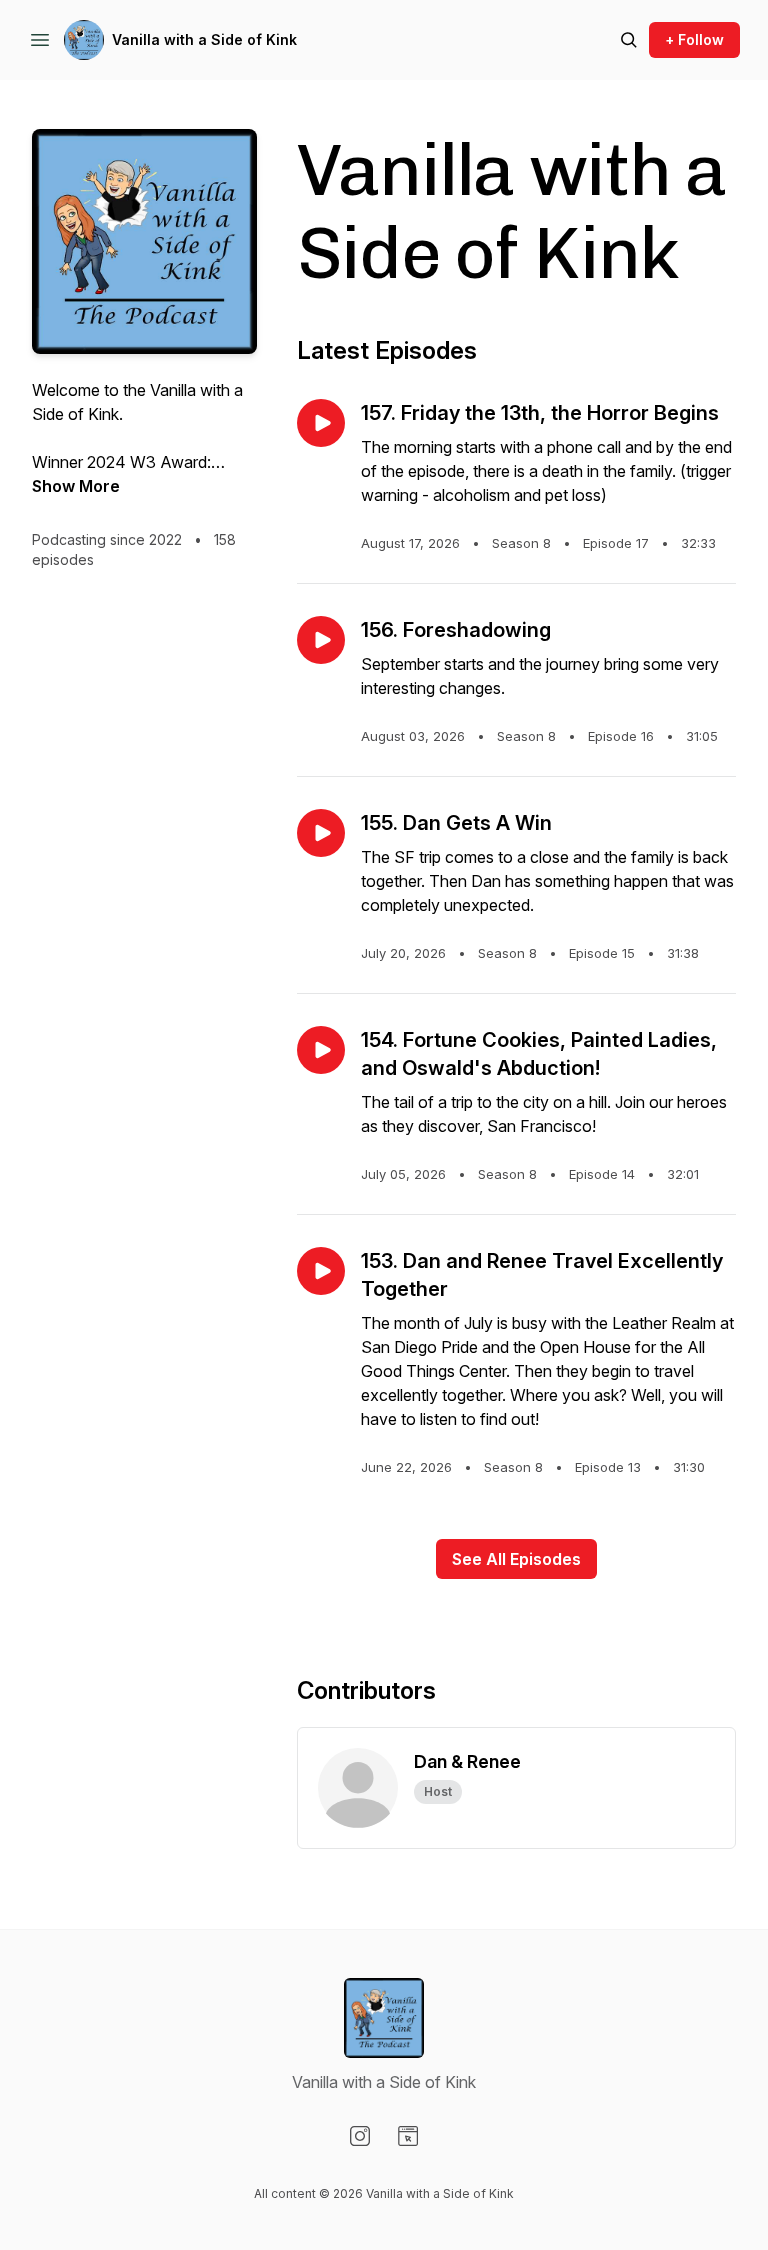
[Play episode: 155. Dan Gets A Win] (321, 833)
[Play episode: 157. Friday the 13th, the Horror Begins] (321, 423)
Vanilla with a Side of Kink (204, 39)
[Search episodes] (629, 40)
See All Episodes (516, 1559)
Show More (76, 486)
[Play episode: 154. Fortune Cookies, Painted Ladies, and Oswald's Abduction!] (321, 1050)
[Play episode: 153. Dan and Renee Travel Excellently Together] (321, 1271)
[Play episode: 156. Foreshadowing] (321, 640)
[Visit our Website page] (408, 2136)
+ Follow (694, 39)
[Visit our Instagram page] (360, 2136)
